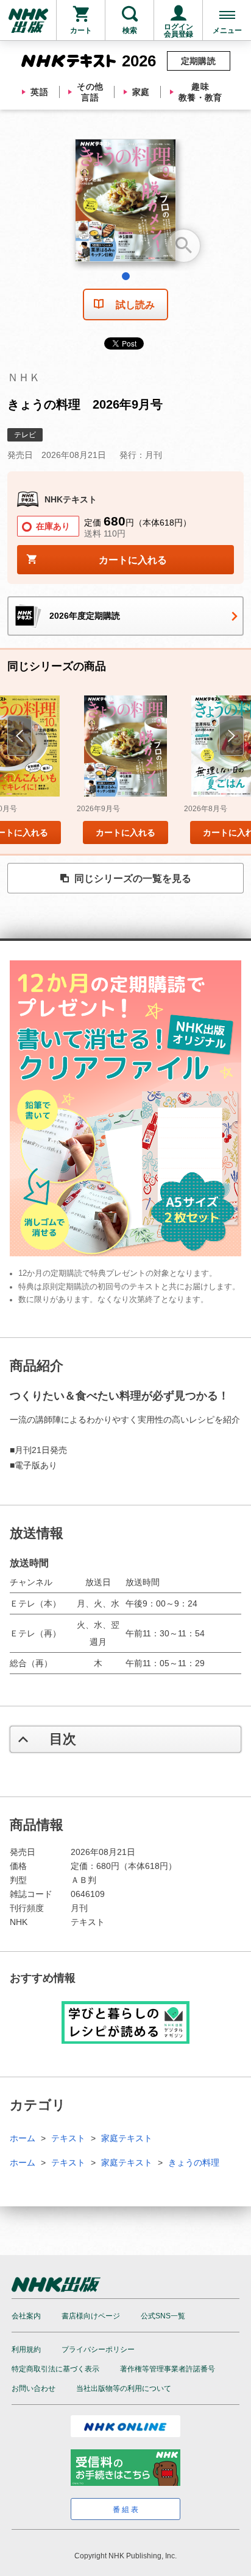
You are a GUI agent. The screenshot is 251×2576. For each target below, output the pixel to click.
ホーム (23, 2138)
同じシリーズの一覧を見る (133, 878)
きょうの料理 (194, 2163)
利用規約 (26, 2349)
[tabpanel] (125, 205)
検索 (130, 30)
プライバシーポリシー (98, 2349)
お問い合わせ (34, 2388)
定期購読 (199, 61)
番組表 (126, 2510)
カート (81, 30)
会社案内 (26, 2316)
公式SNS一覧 (163, 2316)
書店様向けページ (91, 2316)
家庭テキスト (127, 2138)
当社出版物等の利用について (124, 2388)
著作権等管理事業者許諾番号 (168, 2369)
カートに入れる (125, 832)
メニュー (227, 30)
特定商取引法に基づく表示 (55, 2369)
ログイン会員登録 (179, 30)
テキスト (68, 2138)
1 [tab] (126, 276)
